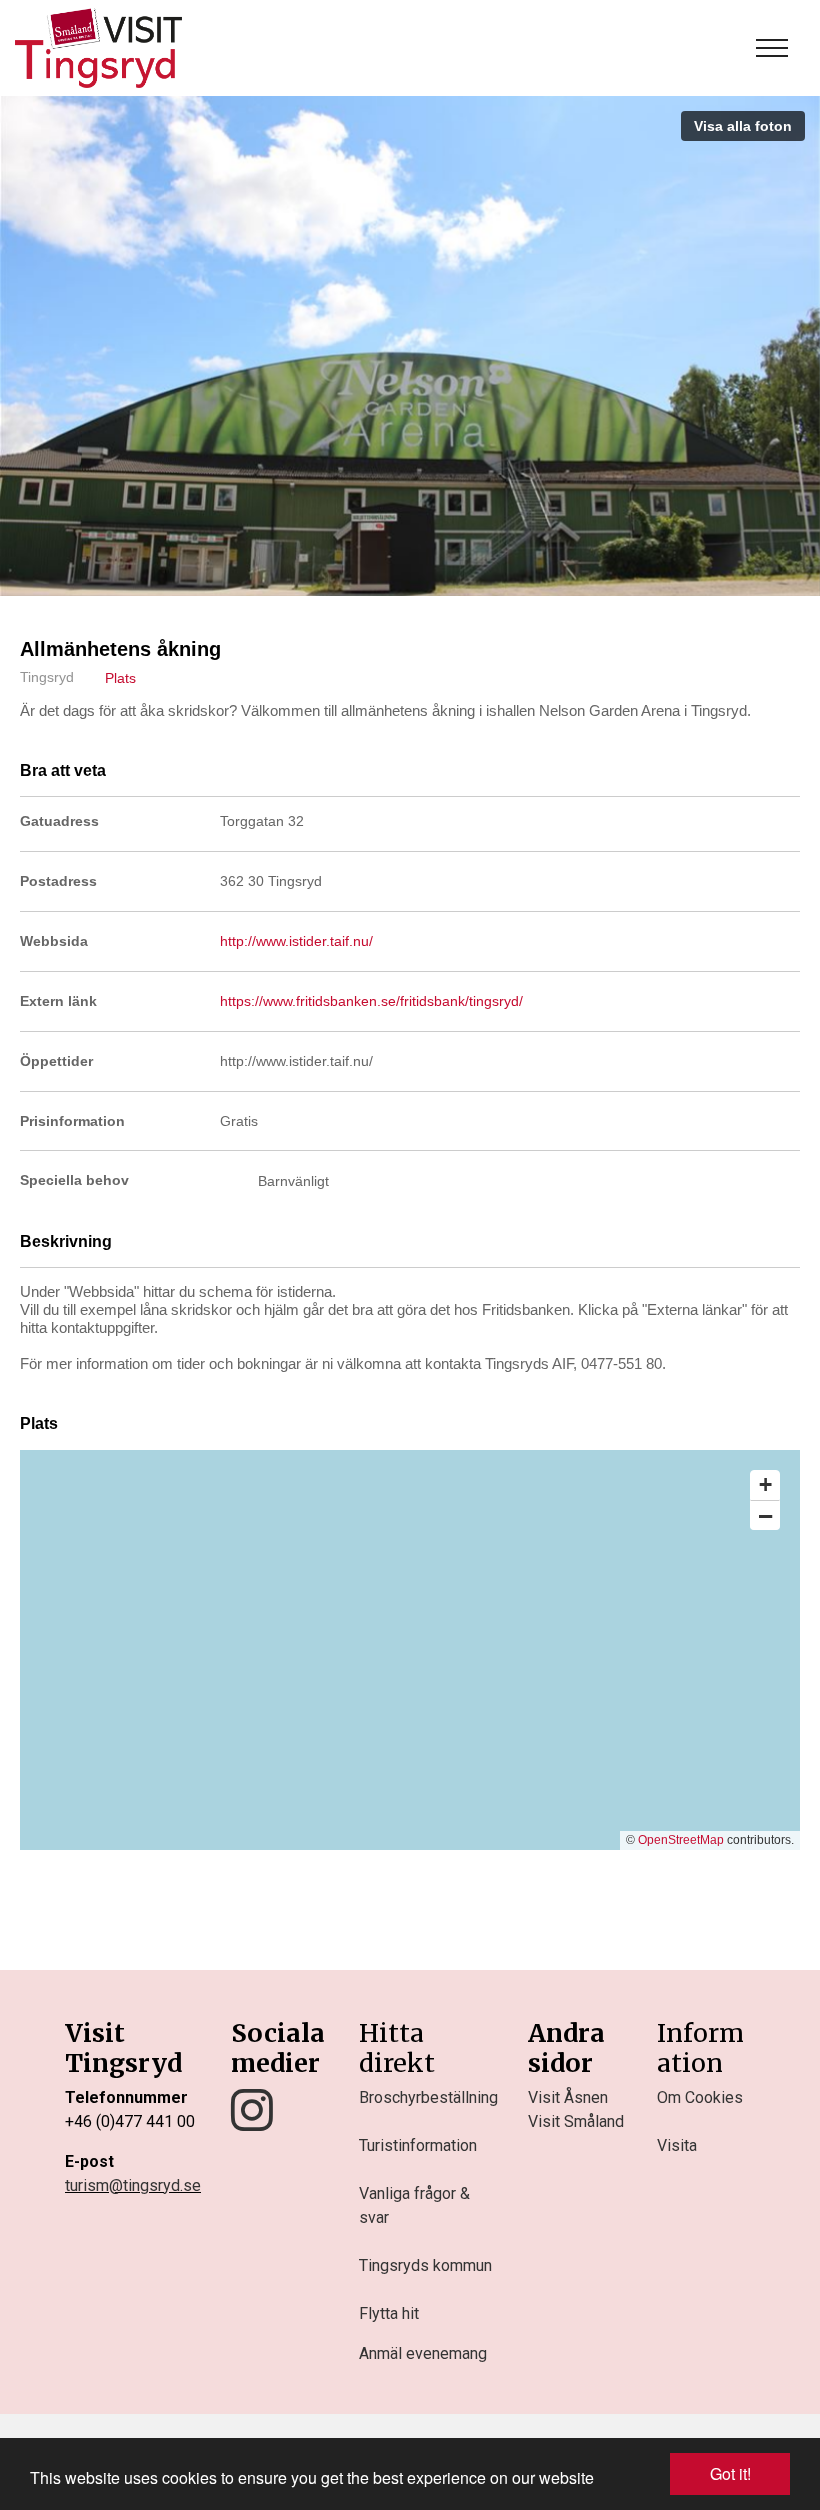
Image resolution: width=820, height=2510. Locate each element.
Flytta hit (389, 2313)
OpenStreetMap (681, 1840)
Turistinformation (418, 2145)
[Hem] (98, 48)
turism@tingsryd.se (133, 2185)
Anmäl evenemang (423, 2353)
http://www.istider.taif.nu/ (296, 941)
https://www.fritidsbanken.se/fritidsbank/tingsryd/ (371, 1001)
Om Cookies (700, 2097)
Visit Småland (576, 2121)
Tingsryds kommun (425, 2265)
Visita (677, 2145)
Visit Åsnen (568, 2097)
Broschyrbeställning (428, 2097)
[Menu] (772, 48)
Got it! (730, 2473)
